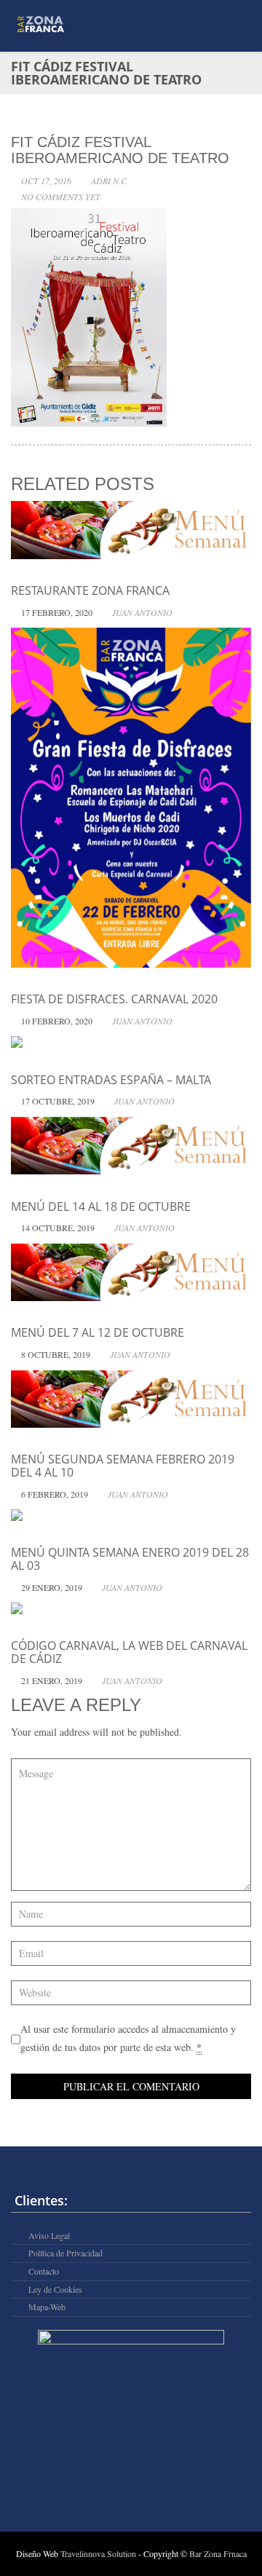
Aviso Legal (49, 2236)
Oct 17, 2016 (46, 181)
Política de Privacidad (65, 2253)
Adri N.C (109, 181)
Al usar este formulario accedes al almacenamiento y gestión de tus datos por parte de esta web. (128, 2038)
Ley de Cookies (55, 2289)
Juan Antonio (142, 612)
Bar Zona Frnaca (218, 2553)
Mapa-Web (47, 2307)
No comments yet (61, 197)
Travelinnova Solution (99, 2553)
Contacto (44, 2271)
